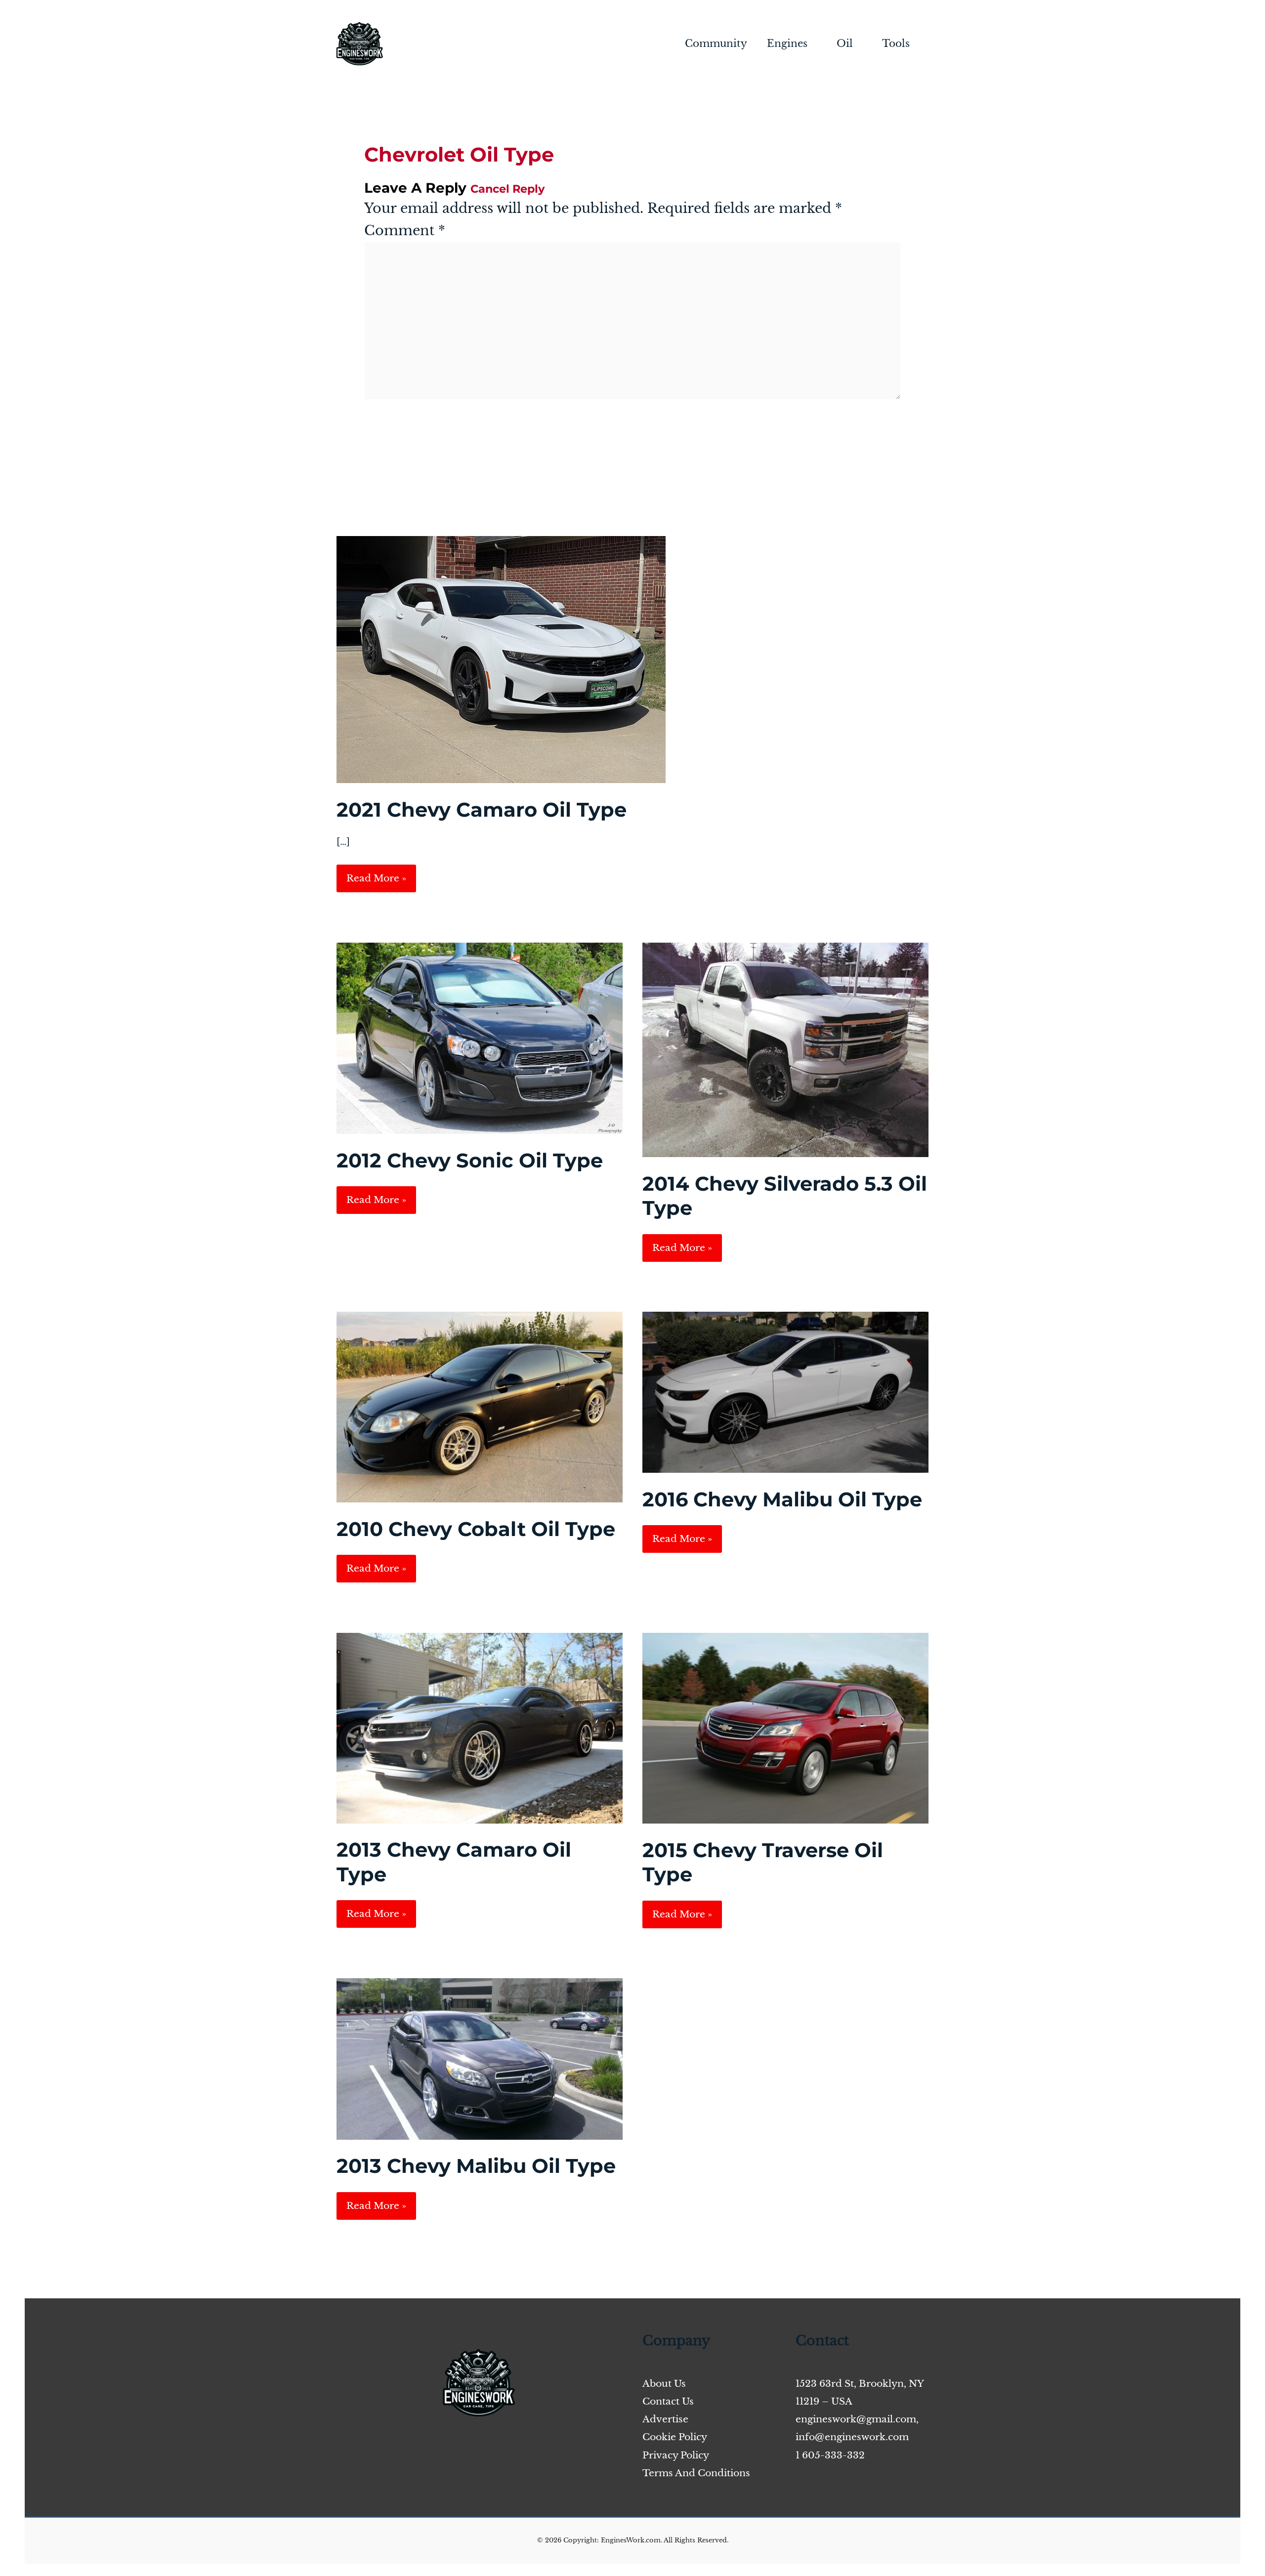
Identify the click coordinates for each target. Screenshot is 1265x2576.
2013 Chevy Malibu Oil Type (476, 2166)
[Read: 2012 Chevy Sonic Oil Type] (480, 1038)
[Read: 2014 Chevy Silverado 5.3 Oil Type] (785, 1049)
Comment (405, 230)
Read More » (376, 882)
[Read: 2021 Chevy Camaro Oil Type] (501, 659)
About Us (664, 2384)
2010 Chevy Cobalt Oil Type (476, 1529)
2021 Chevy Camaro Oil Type (482, 810)
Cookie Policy (675, 2437)
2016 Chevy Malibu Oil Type (782, 1499)
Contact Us (668, 2401)
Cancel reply (507, 189)
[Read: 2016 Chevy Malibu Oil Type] (785, 1392)
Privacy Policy (676, 2455)
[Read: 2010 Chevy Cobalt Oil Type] (480, 1406)
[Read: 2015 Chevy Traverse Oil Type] (785, 1727)
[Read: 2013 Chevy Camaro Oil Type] (480, 1727)
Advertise (665, 2419)
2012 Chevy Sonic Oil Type (470, 1160)
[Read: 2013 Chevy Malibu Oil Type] (480, 2058)
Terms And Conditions (696, 2473)
